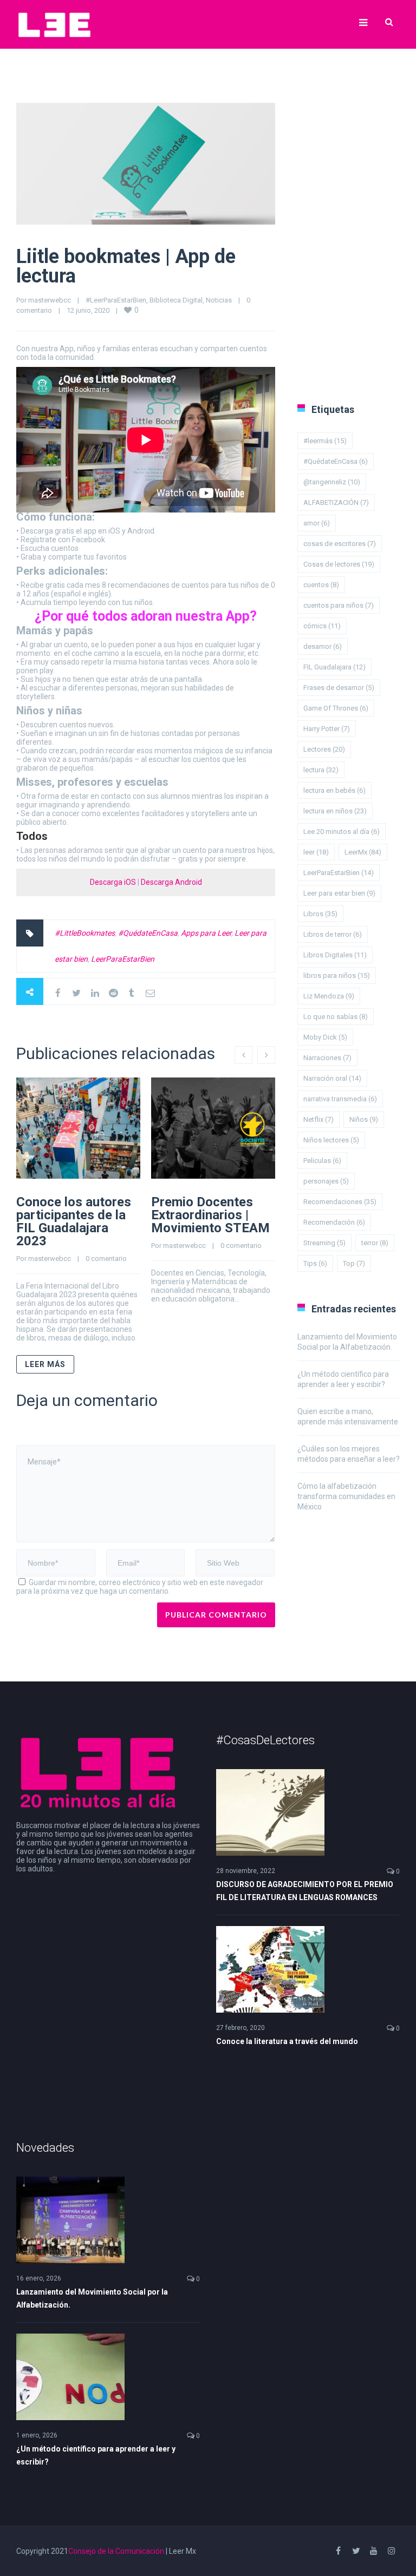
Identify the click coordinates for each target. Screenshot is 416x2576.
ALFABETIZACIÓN (336, 502)
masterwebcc (50, 300)
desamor (323, 646)
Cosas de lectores (339, 564)
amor (317, 523)
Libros (320, 914)
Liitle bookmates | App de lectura (126, 266)
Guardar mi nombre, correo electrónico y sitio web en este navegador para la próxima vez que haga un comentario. (140, 1587)
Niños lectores (331, 1140)
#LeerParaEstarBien (116, 300)
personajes (326, 1181)
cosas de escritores (340, 544)
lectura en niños (335, 811)
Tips (315, 1263)
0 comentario (106, 1259)
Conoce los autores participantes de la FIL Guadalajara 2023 (74, 1221)
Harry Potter (327, 729)
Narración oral (332, 1078)
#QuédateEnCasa (148, 933)
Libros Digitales (335, 955)
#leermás (325, 441)
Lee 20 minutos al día (342, 832)
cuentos (321, 585)
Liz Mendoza (329, 996)
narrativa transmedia (340, 1099)
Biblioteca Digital (176, 300)
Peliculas (322, 1161)
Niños (364, 1119)
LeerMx (363, 852)
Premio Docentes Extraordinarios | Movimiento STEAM (210, 1215)
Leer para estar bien (339, 893)
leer (316, 852)
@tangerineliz (332, 482)
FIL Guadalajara (334, 667)
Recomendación (334, 1222)
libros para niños (337, 975)
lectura (321, 770)
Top (354, 1263)
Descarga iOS (113, 882)
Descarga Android (171, 882)
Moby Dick (325, 1037)
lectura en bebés (334, 790)
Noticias (219, 300)
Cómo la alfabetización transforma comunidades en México (346, 1496)
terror (375, 1243)
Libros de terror (333, 934)
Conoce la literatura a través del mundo (287, 2041)
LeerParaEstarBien (123, 959)
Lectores (324, 749)
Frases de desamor (339, 688)
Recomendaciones (340, 1202)
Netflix (318, 1119)
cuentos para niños (339, 605)
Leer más (45, 1364)
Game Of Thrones (336, 708)
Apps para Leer (206, 933)
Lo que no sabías (336, 1017)
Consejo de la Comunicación (116, 2551)
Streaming (324, 1243)
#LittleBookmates (85, 933)
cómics (322, 626)
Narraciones (327, 1058)
